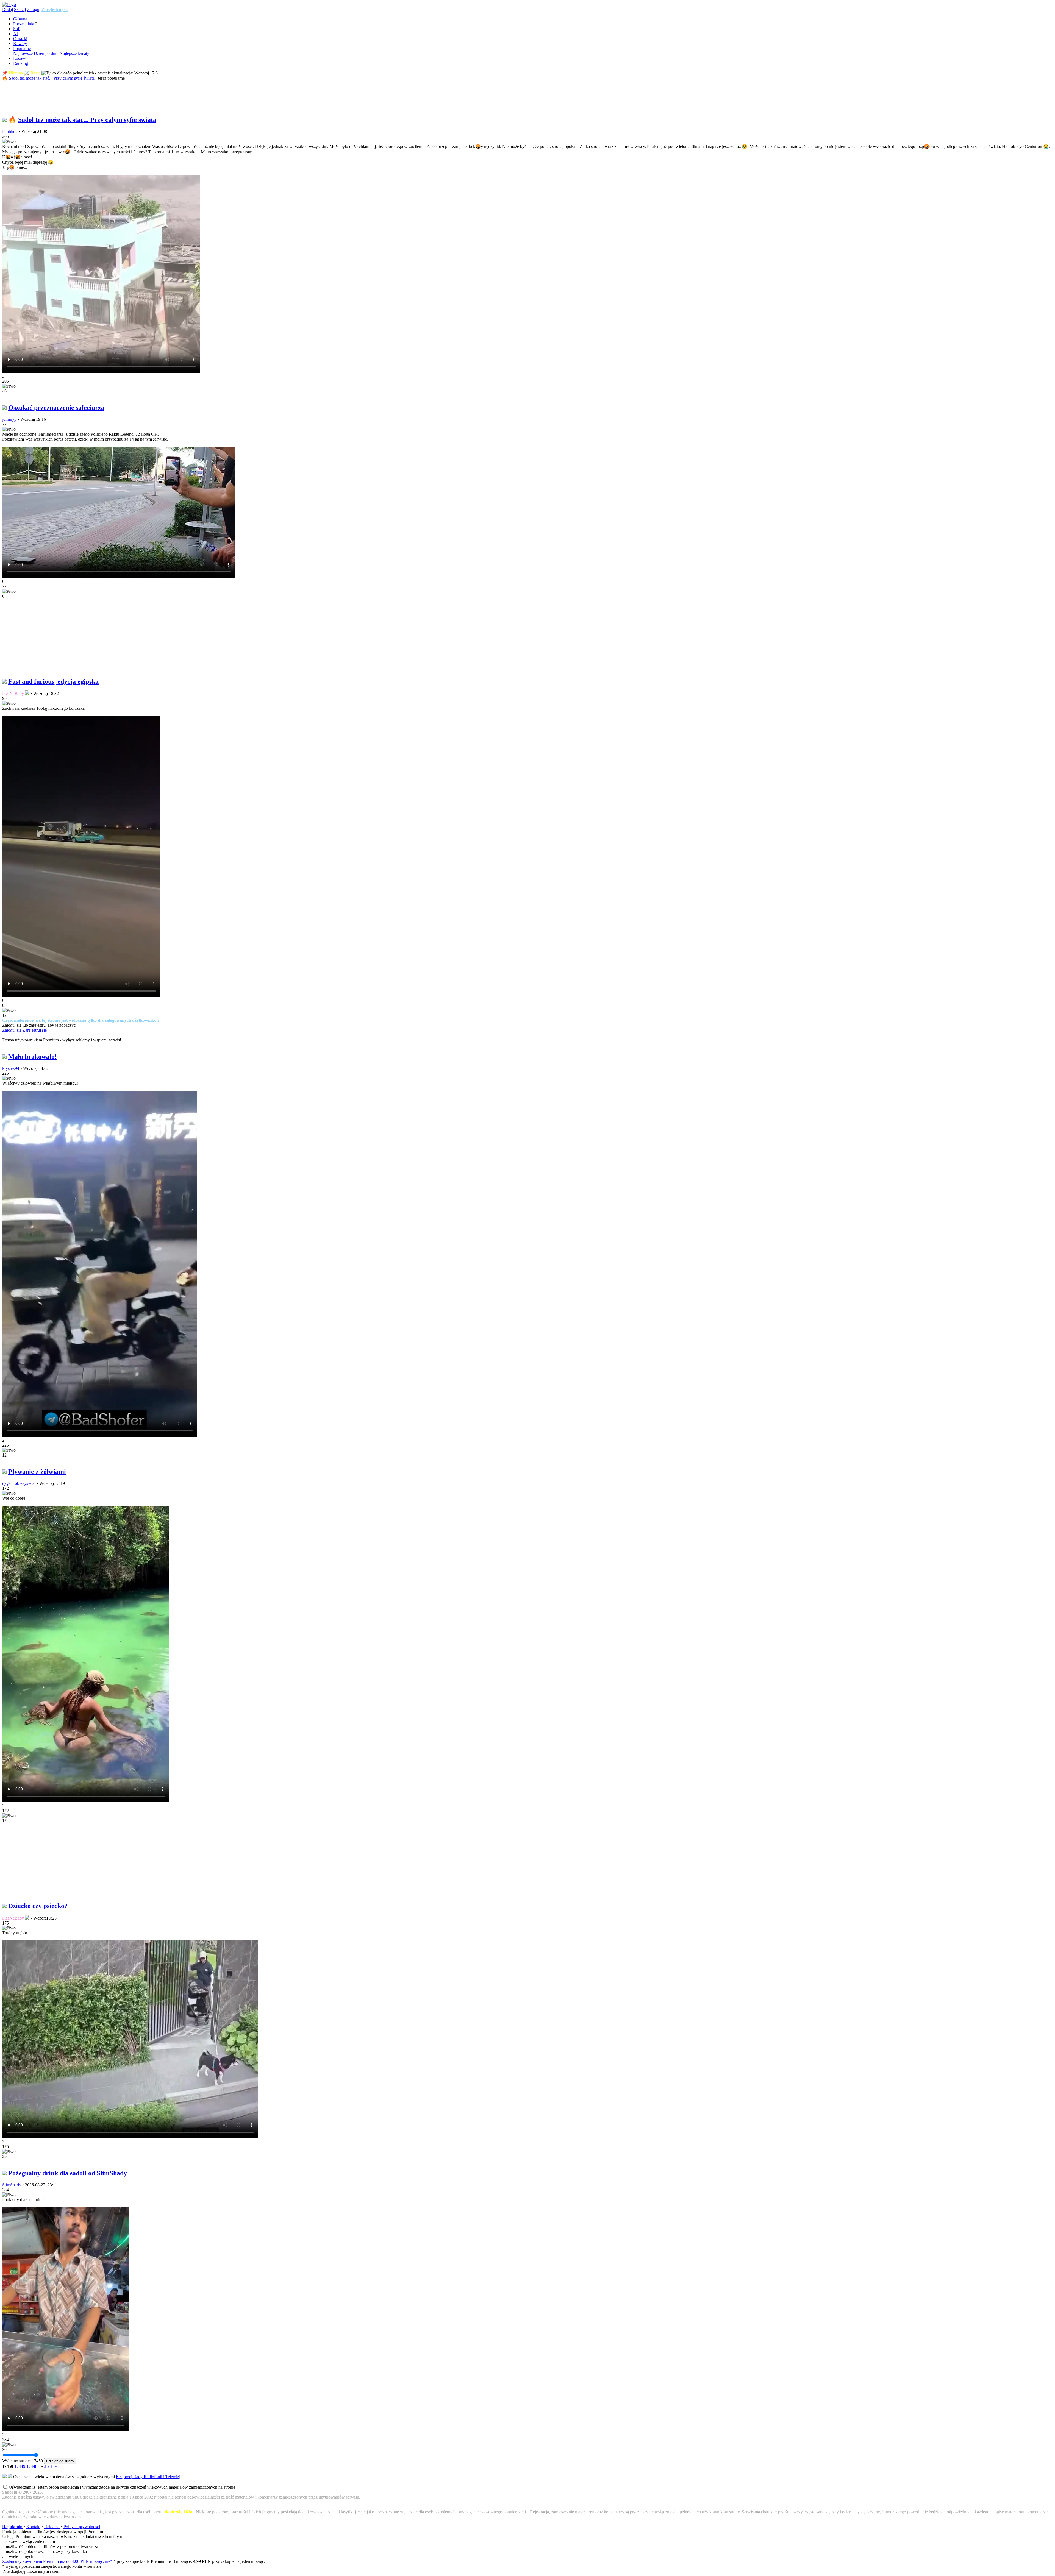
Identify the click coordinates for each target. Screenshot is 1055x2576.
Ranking (21, 63)
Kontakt (33, 2527)
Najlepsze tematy (74, 53)
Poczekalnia (24, 24)
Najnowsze (23, 53)
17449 (20, 2466)
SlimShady (12, 2185)
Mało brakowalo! (33, 1057)
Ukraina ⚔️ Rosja (25, 73)
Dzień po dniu (46, 53)
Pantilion (10, 131)
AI (16, 34)
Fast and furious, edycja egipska (53, 681)
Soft (17, 29)
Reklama (52, 2527)
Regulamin (12, 2527)
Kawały (20, 44)
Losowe (20, 58)
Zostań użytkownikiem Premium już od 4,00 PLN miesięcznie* (58, 2561)
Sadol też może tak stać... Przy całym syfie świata (52, 78)
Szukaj (20, 9)
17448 (32, 2466)
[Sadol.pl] (9, 5)
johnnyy (9, 419)
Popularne (22, 48)
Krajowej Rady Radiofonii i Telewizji (149, 2477)
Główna (20, 19)
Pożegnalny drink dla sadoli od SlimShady (68, 2173)
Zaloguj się (12, 1030)
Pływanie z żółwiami (37, 1472)
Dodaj (8, 9)
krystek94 (11, 1068)
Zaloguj (34, 9)
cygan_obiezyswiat (19, 1483)
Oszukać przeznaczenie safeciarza (56, 408)
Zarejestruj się (55, 9)
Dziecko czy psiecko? (38, 1906)
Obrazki (20, 39)
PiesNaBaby (13, 693)
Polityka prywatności (82, 2527)
